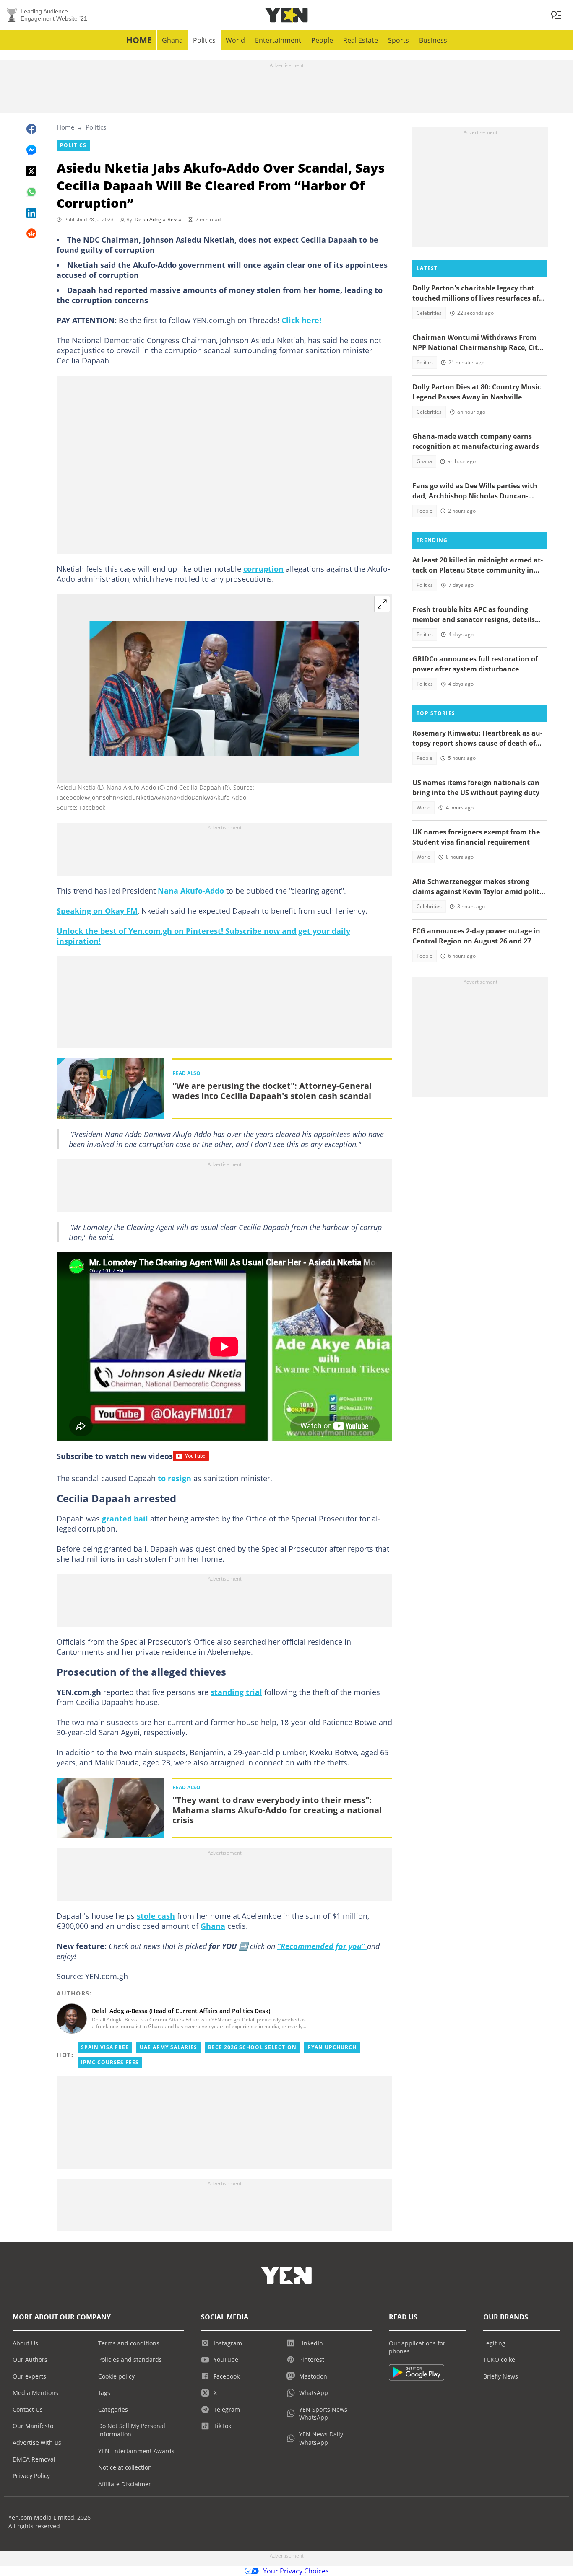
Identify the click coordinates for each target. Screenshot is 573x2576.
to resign (175, 1478)
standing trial (236, 1692)
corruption (263, 569)
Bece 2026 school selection (252, 2047)
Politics (204, 40)
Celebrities (429, 313)
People (322, 40)
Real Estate (361, 40)
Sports (398, 40)
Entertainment (278, 40)
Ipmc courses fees (110, 2062)
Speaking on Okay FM (97, 911)
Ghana (172, 40)
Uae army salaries (168, 2047)
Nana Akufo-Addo (191, 891)
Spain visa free (105, 2047)
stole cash (156, 1916)
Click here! (300, 320)
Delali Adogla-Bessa (158, 219)
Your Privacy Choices (296, 2571)
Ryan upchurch (332, 2047)
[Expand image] (382, 604)
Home (139, 40)
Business (433, 40)
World (235, 40)
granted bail (126, 1519)
